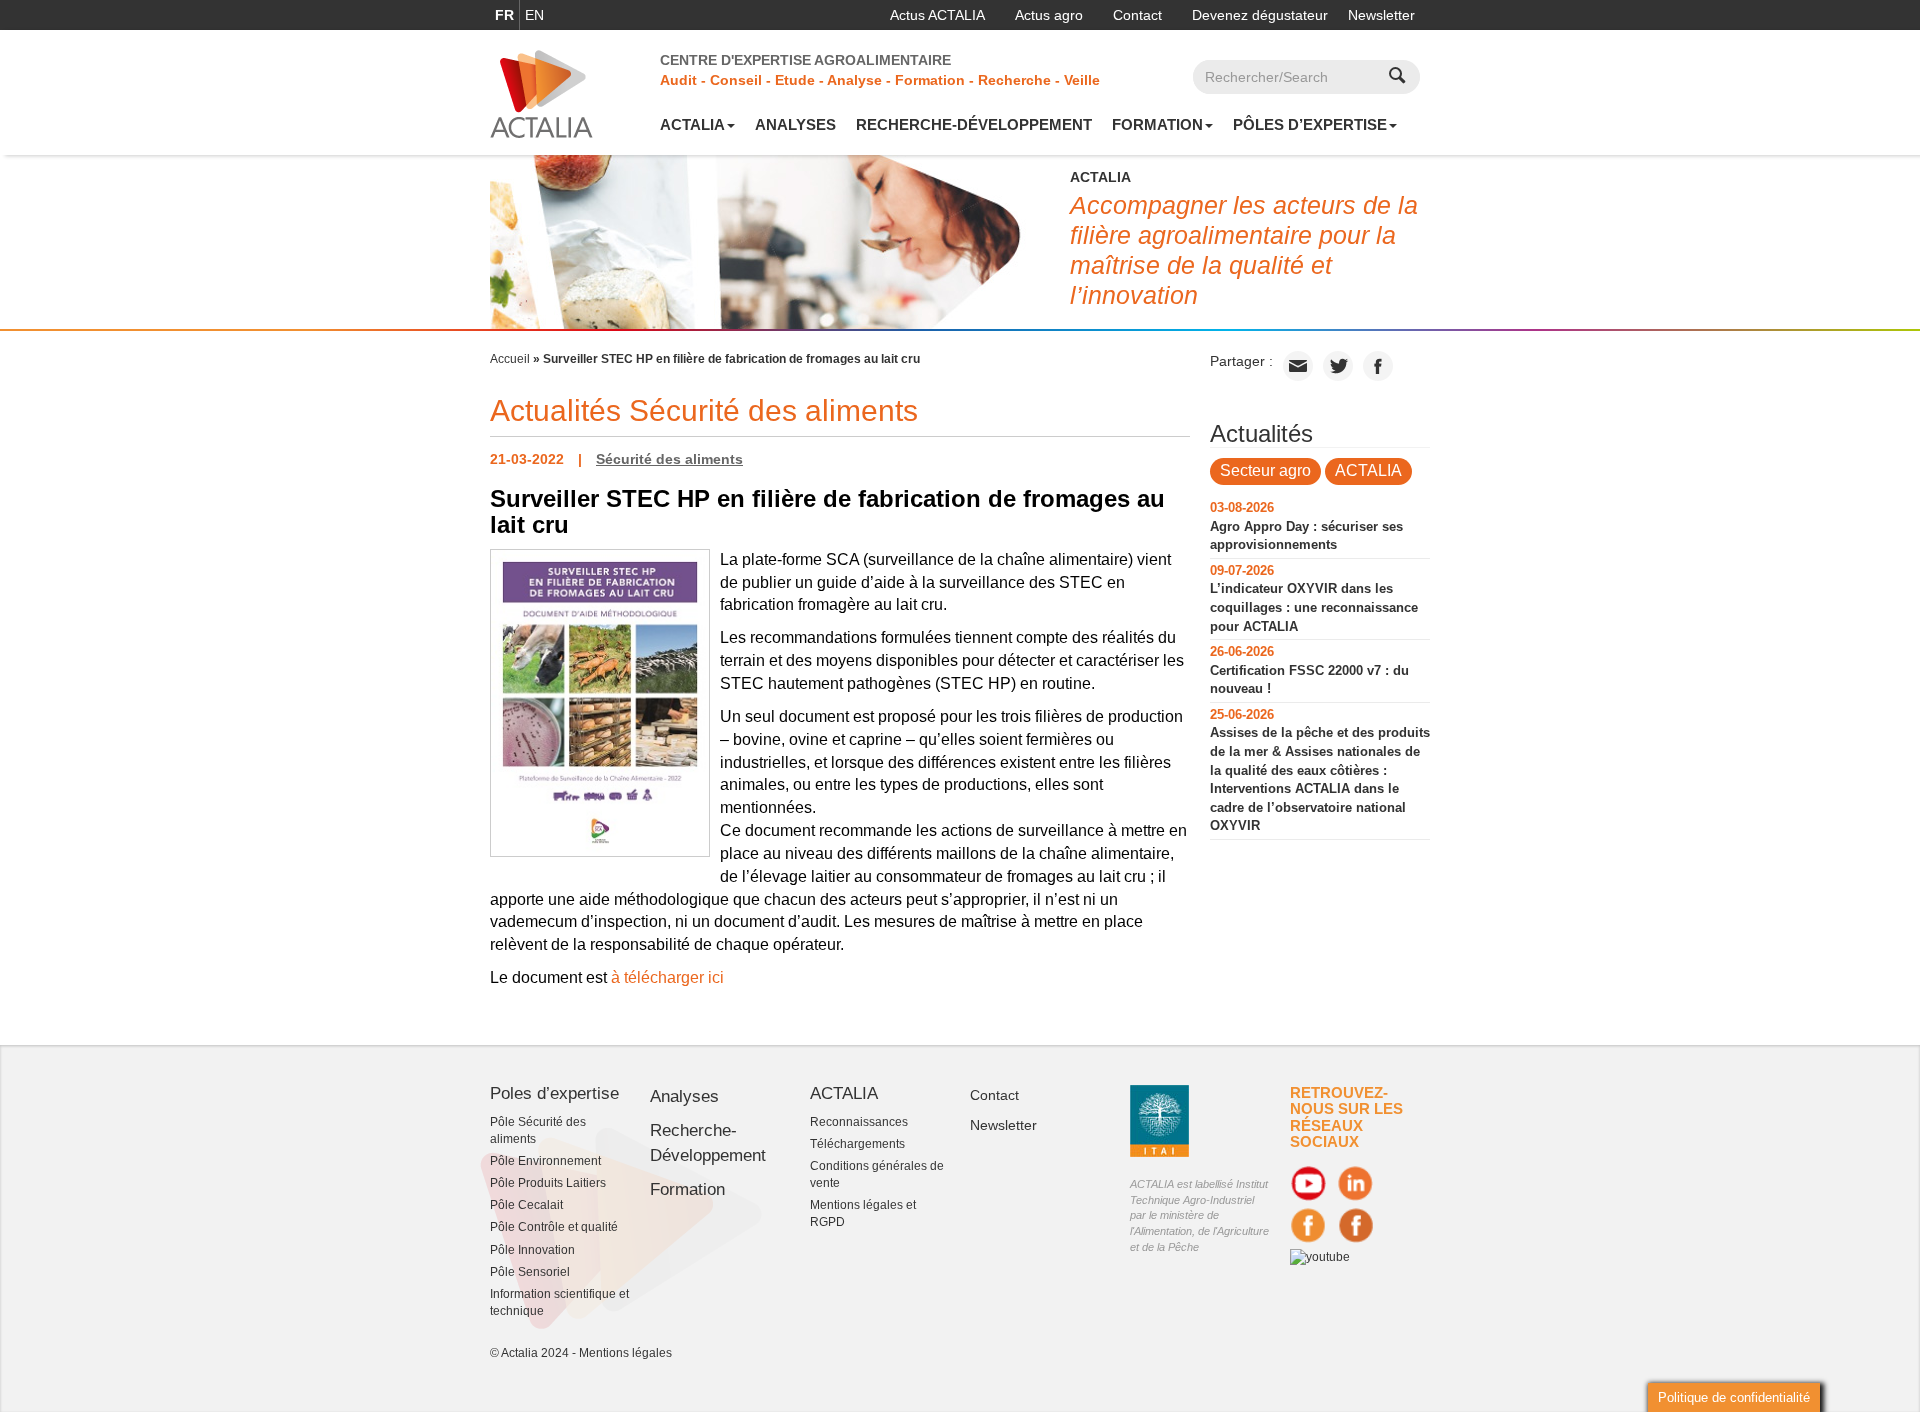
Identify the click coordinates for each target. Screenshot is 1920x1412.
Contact (1137, 15)
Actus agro (1049, 15)
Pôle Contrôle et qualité (554, 1227)
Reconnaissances (859, 1122)
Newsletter (1381, 15)
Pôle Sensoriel (530, 1272)
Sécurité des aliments (669, 459)
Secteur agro (1265, 470)
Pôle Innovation (532, 1250)
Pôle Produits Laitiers (548, 1183)
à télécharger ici (667, 977)
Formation (1157, 124)
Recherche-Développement (974, 124)
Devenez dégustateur (1260, 15)
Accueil (510, 359)
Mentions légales (625, 1353)
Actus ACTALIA (937, 15)
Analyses (795, 124)
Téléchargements (857, 1144)
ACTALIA (692, 124)
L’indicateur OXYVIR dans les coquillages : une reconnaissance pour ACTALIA (1314, 607)
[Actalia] (541, 93)
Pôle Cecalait (526, 1205)
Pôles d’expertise (1310, 124)
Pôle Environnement (545, 1161)
